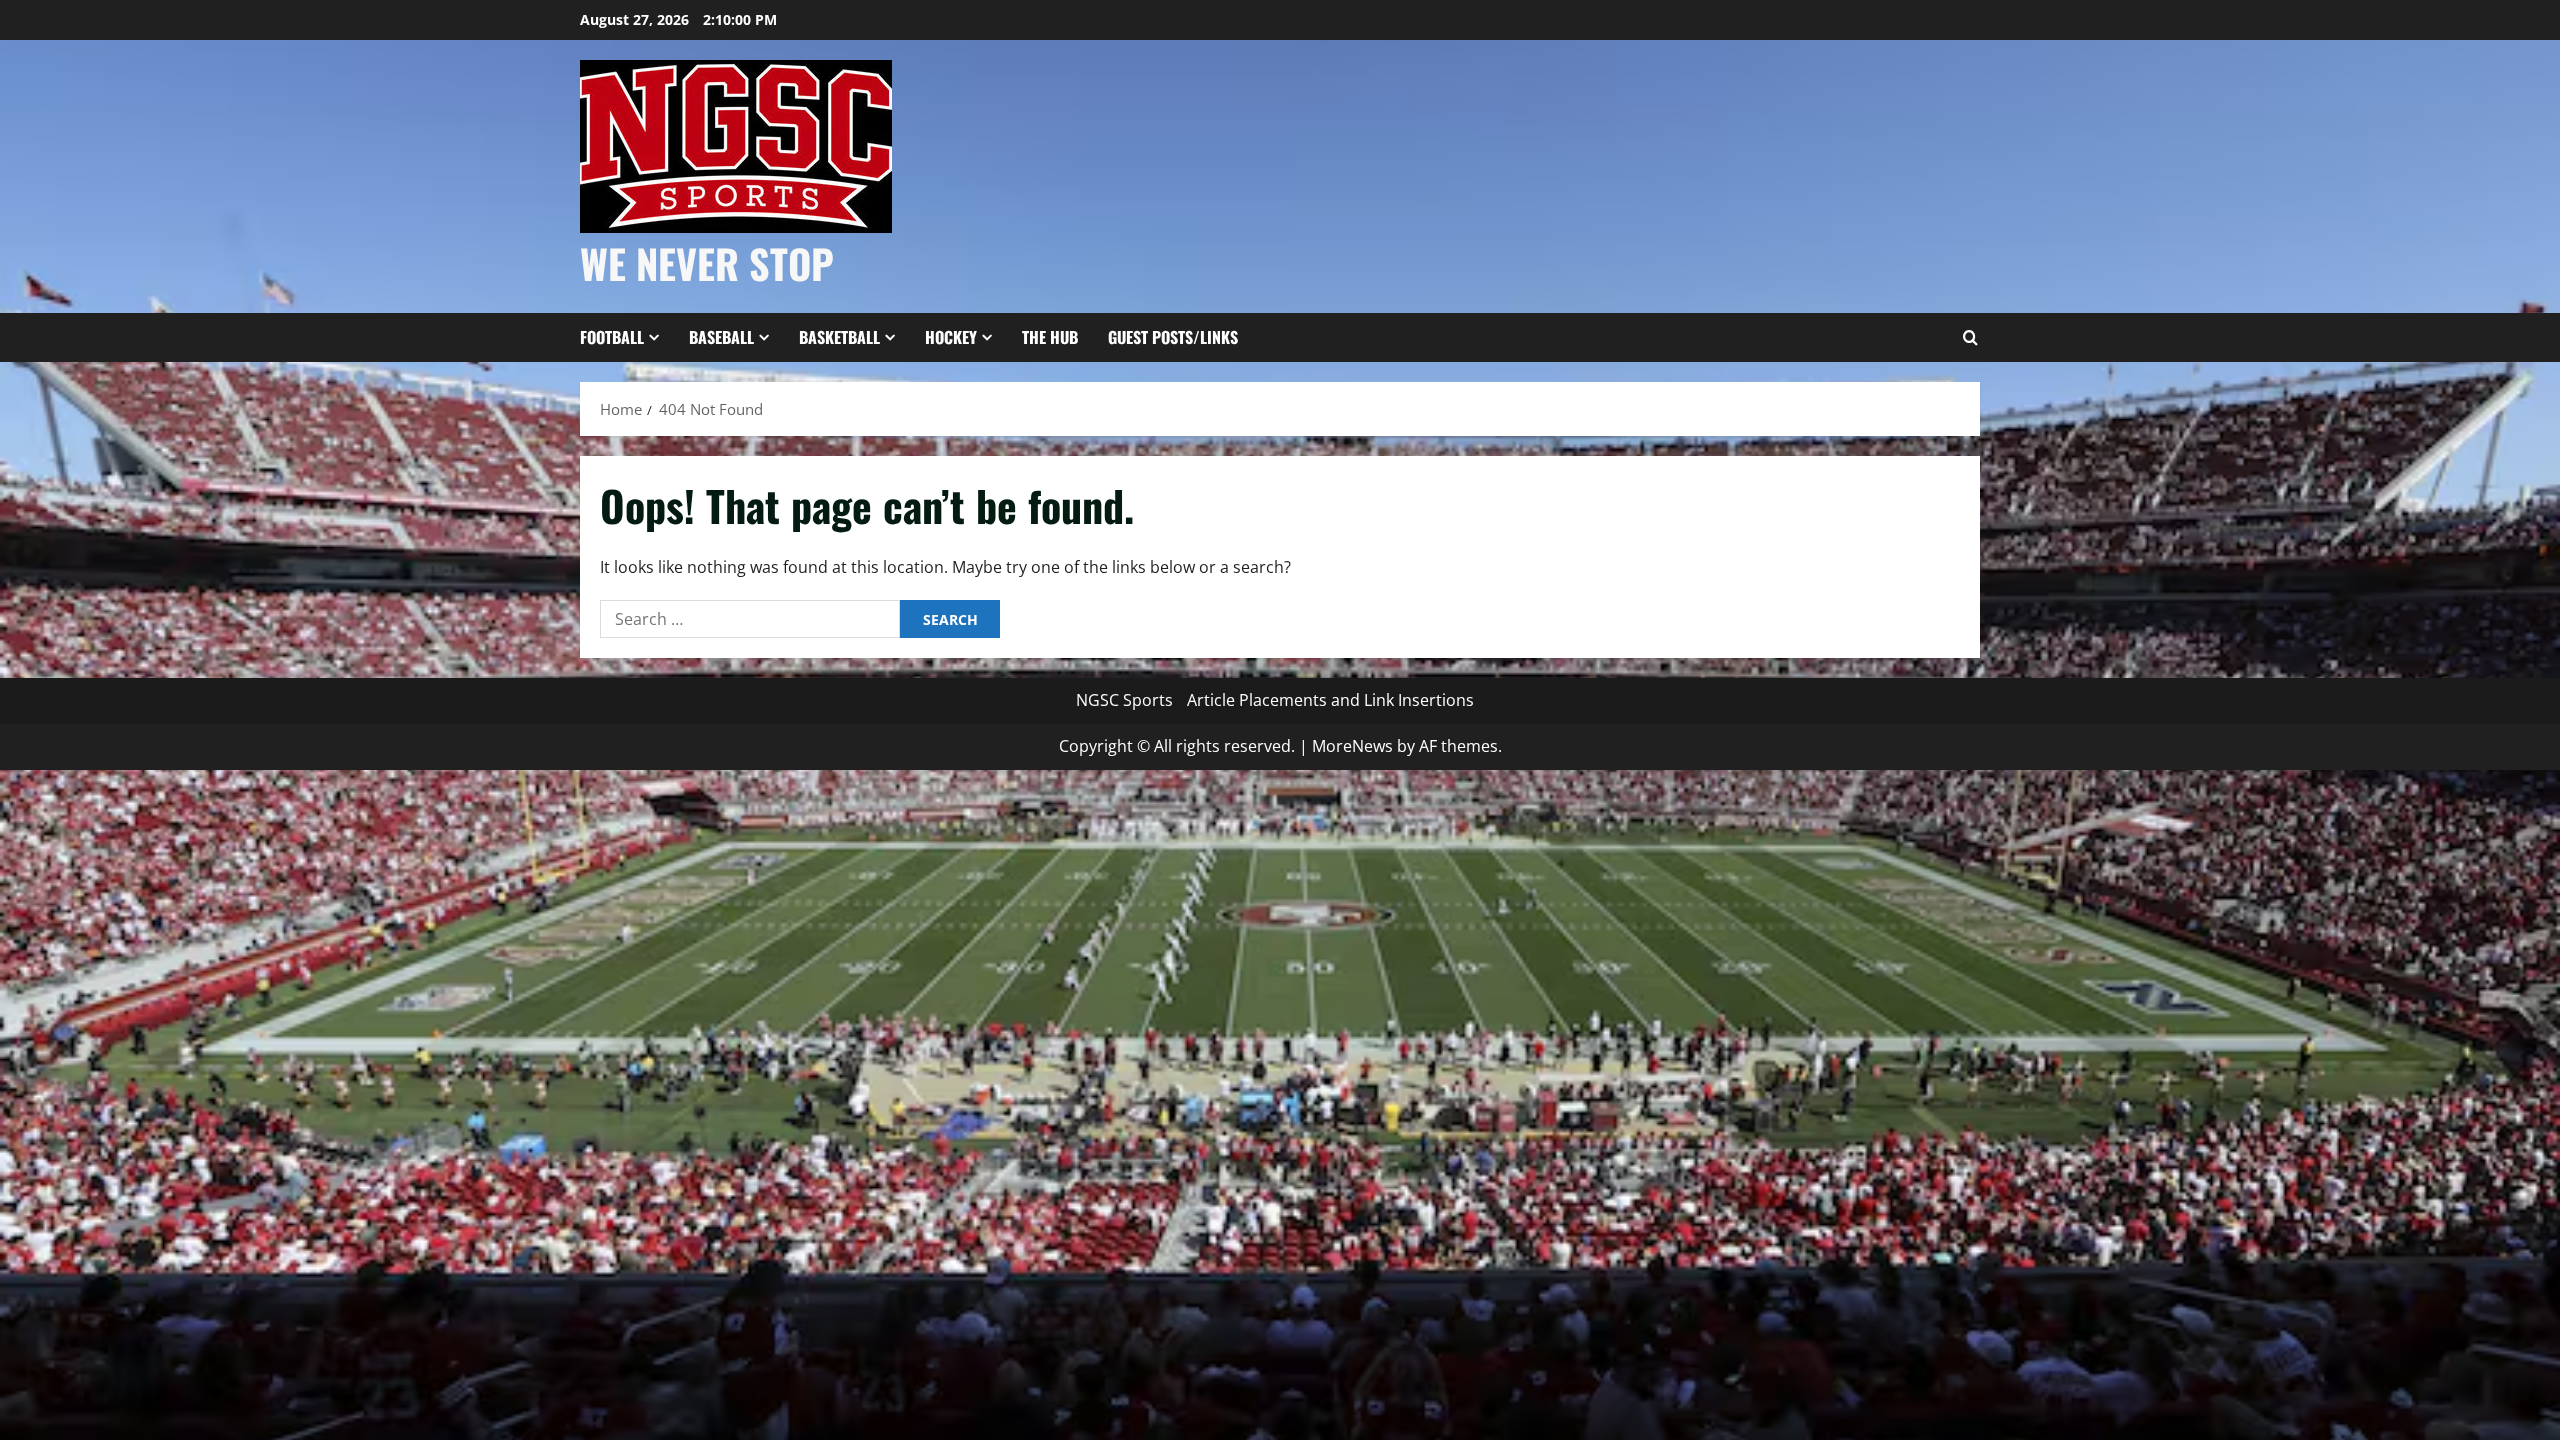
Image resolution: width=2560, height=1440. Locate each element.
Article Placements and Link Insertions (1330, 700)
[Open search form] (1970, 338)
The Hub (1050, 337)
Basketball (839, 337)
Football (612, 337)
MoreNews (1352, 746)
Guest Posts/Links (1173, 337)
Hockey (951, 337)
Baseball (721, 337)
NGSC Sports (1124, 700)
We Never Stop (707, 263)
